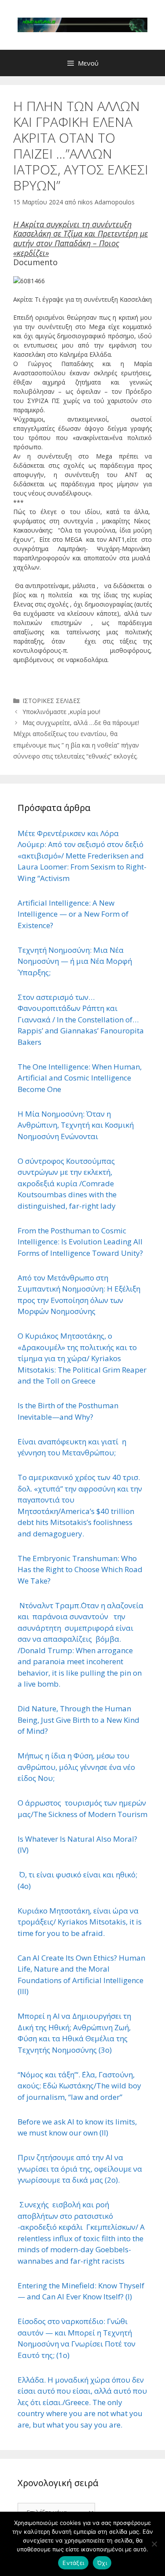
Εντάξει (73, 2563)
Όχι (102, 2563)
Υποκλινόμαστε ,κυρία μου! (61, 712)
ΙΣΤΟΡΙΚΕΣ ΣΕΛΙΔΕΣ (51, 701)
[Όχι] (154, 2544)
